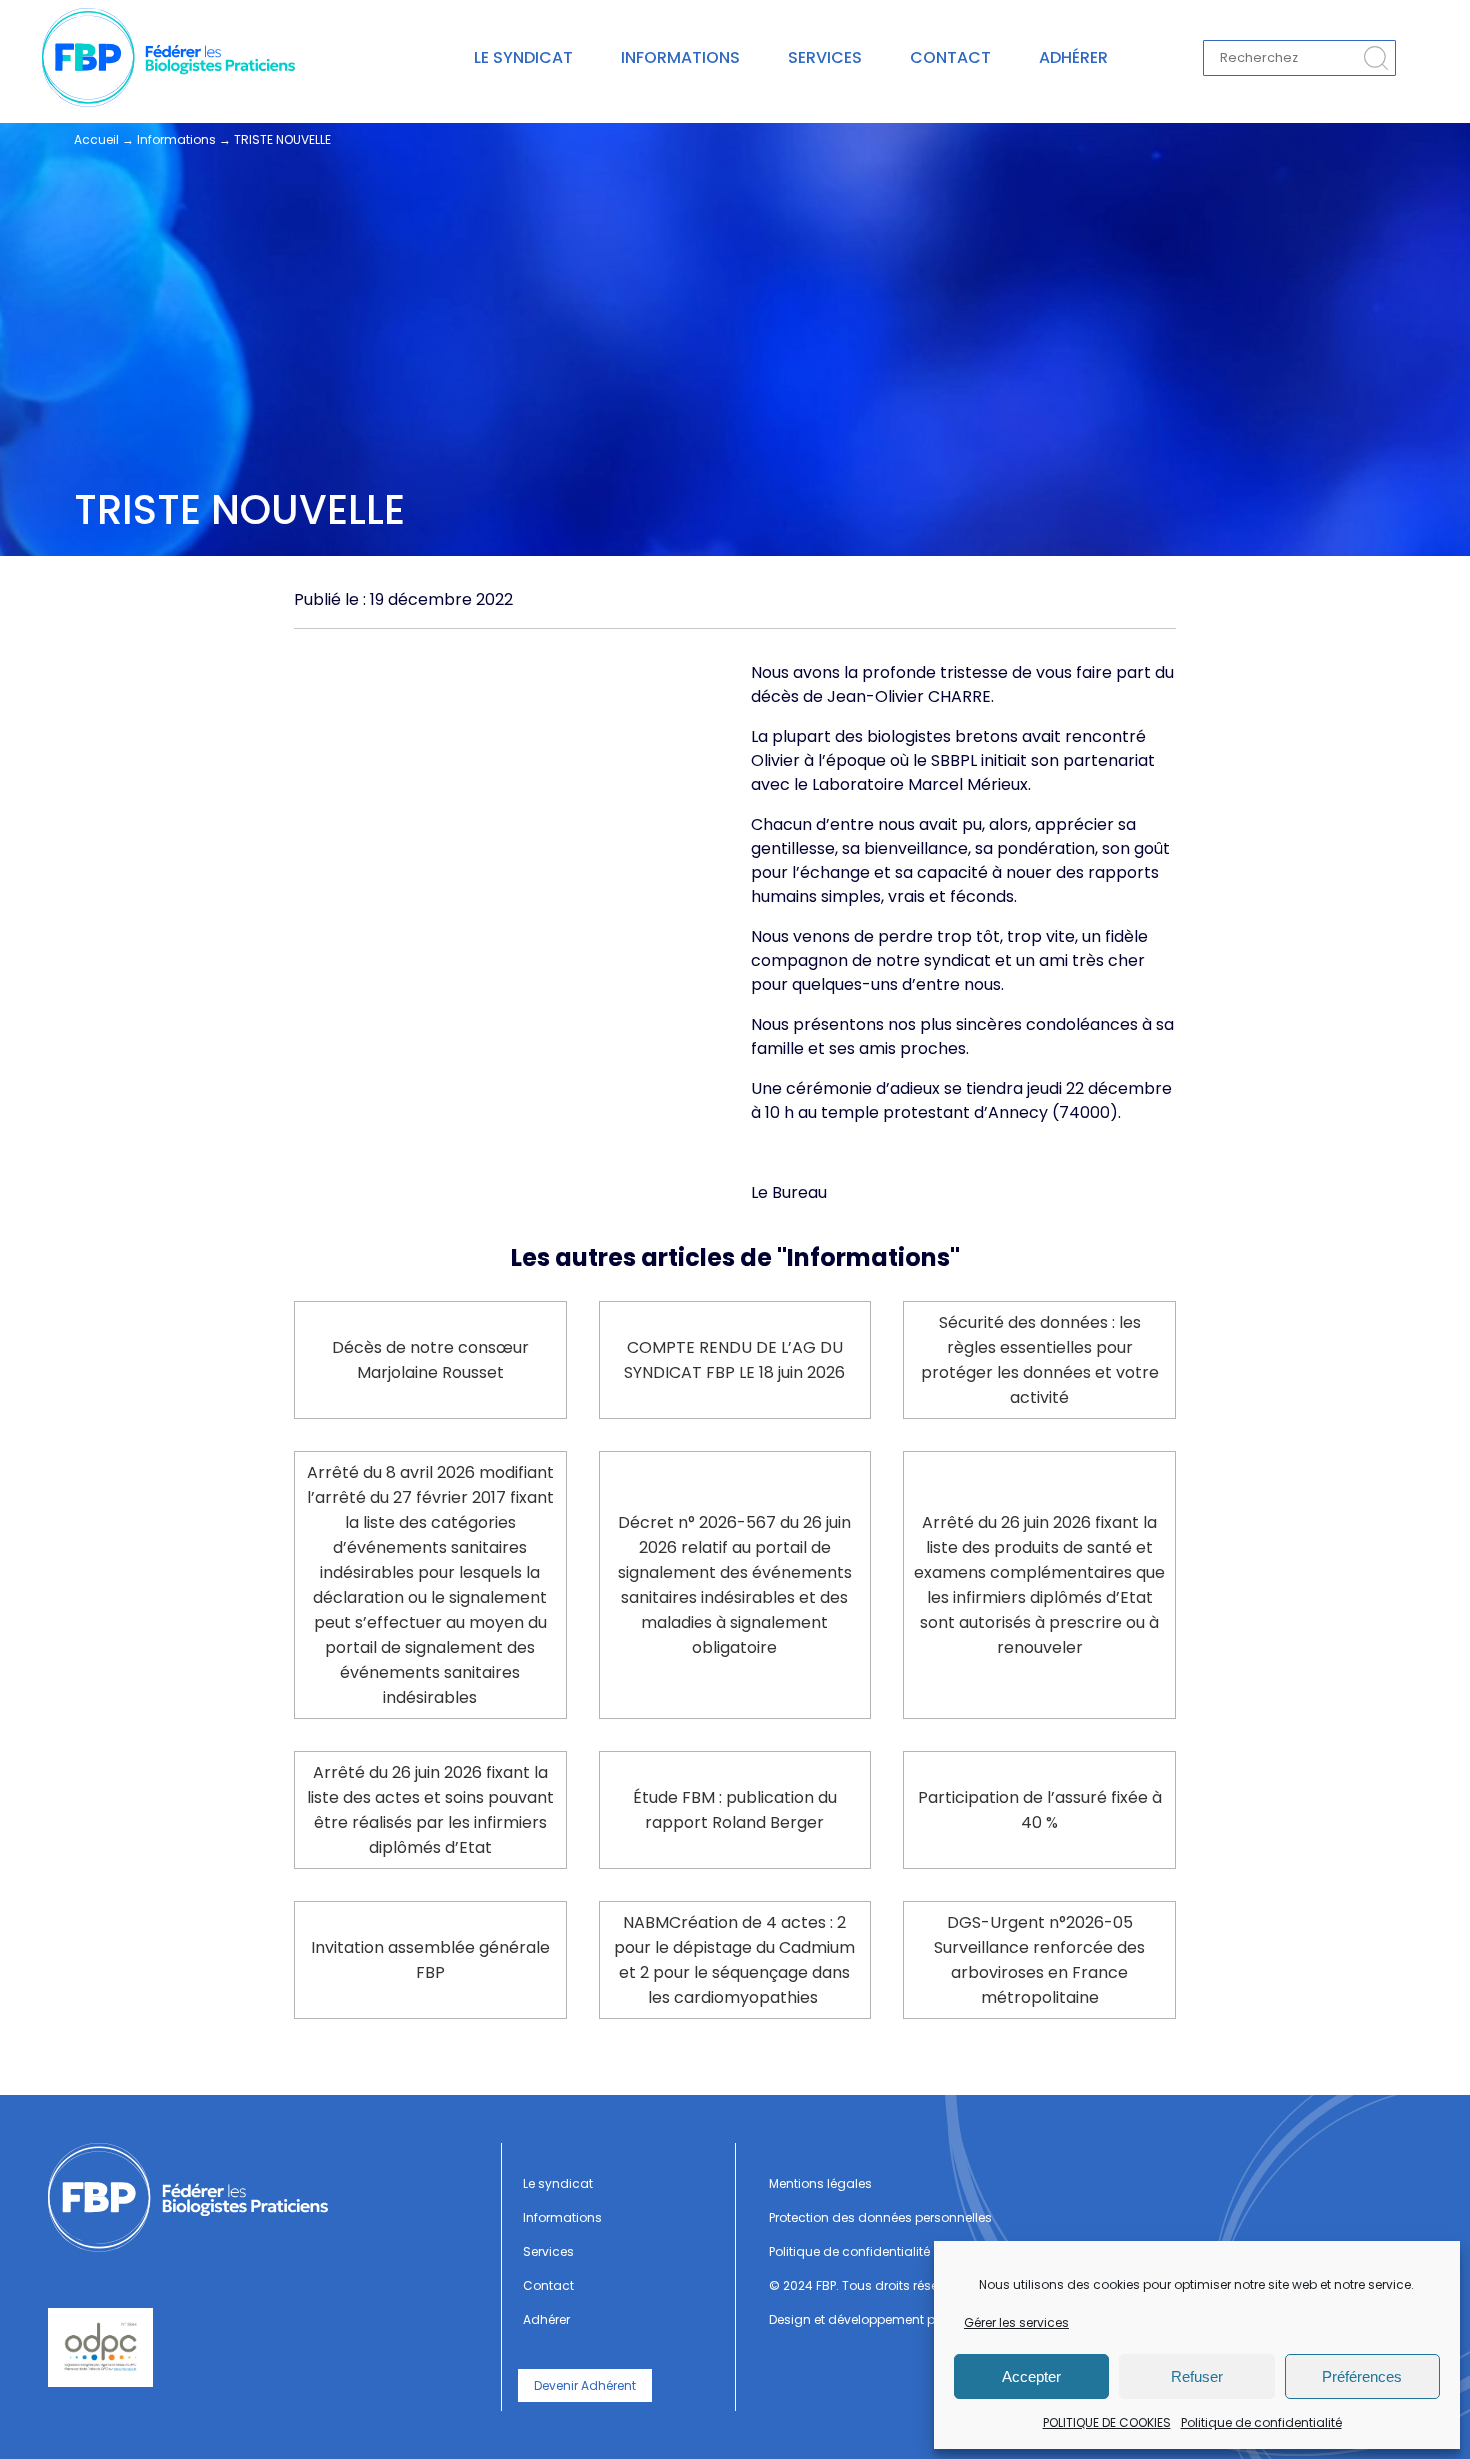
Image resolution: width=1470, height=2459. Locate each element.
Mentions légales (820, 2183)
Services (825, 57)
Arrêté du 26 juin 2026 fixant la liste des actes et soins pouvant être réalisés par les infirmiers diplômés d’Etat (430, 1810)
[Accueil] (266, 2197)
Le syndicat (523, 57)
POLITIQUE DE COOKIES (1107, 2422)
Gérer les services (1016, 2322)
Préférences (1362, 2376)
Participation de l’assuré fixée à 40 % (1040, 1810)
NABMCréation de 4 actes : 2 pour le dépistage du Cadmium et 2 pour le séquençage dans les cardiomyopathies (734, 1960)
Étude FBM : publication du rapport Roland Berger (735, 1810)
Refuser (1197, 2376)
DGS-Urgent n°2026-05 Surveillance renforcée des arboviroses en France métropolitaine (1039, 1960)
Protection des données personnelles (880, 2217)
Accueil (96, 139)
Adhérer (1073, 57)
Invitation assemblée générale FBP (430, 1960)
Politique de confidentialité (1261, 2422)
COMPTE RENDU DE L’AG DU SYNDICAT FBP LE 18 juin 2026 (734, 1360)
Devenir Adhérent (585, 2385)
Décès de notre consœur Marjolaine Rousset (430, 1360)
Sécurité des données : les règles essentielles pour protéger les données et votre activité (1040, 1360)
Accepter (1031, 2376)
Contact (950, 57)
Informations (680, 57)
